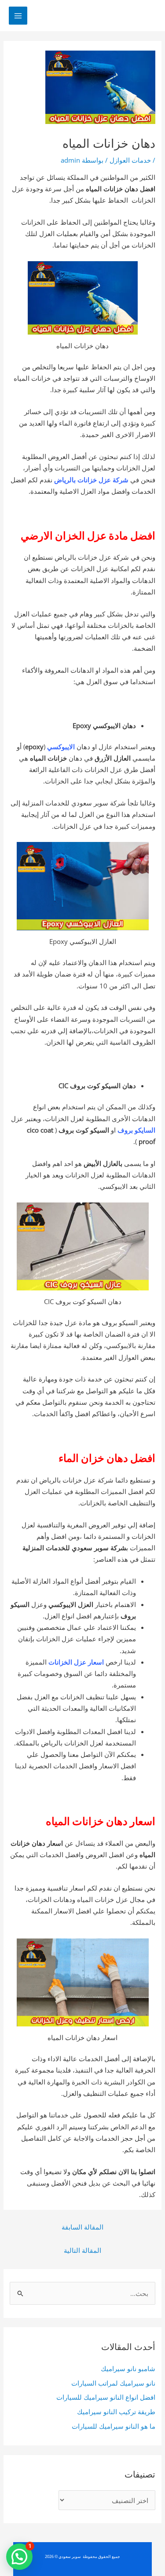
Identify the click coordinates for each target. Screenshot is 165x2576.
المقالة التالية (82, 2250)
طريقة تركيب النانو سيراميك (116, 2412)
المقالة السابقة (82, 2227)
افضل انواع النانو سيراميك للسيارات (106, 2397)
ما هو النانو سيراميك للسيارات (114, 2426)
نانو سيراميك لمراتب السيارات (113, 2383)
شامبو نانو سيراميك (128, 2368)
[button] (19, 2557)
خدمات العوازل (130, 160)
